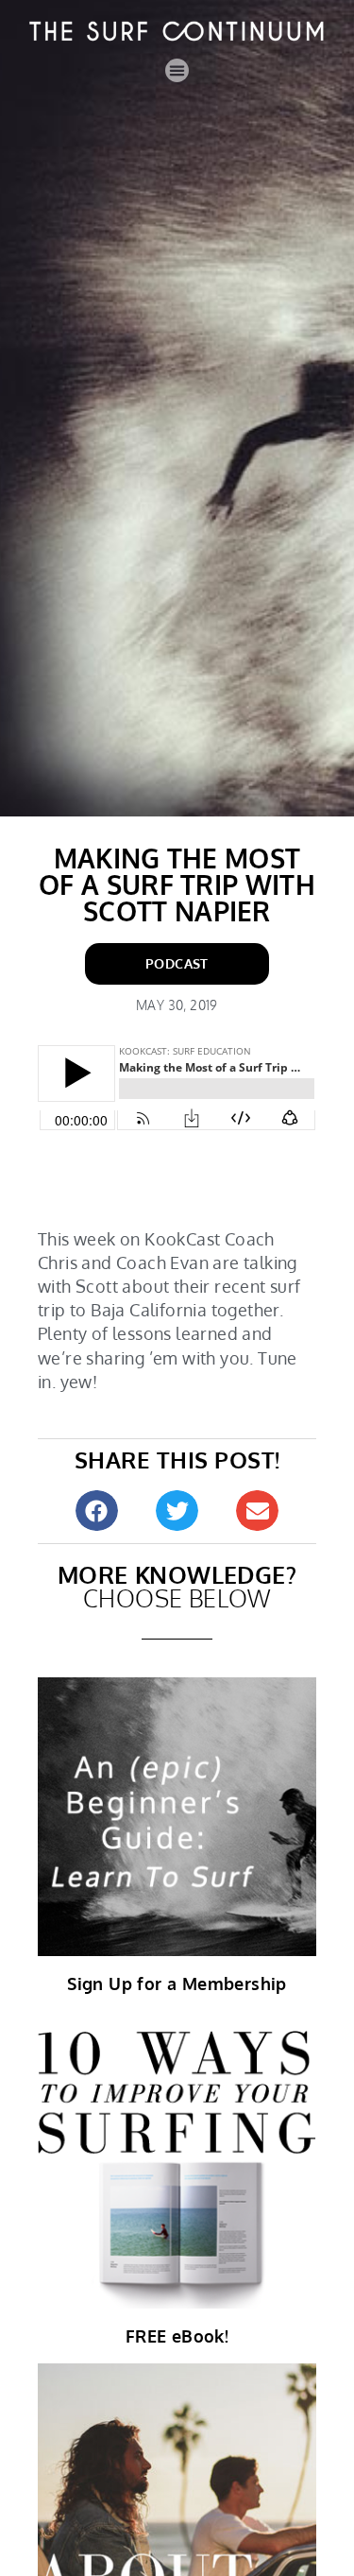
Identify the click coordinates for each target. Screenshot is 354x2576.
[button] (177, 71)
